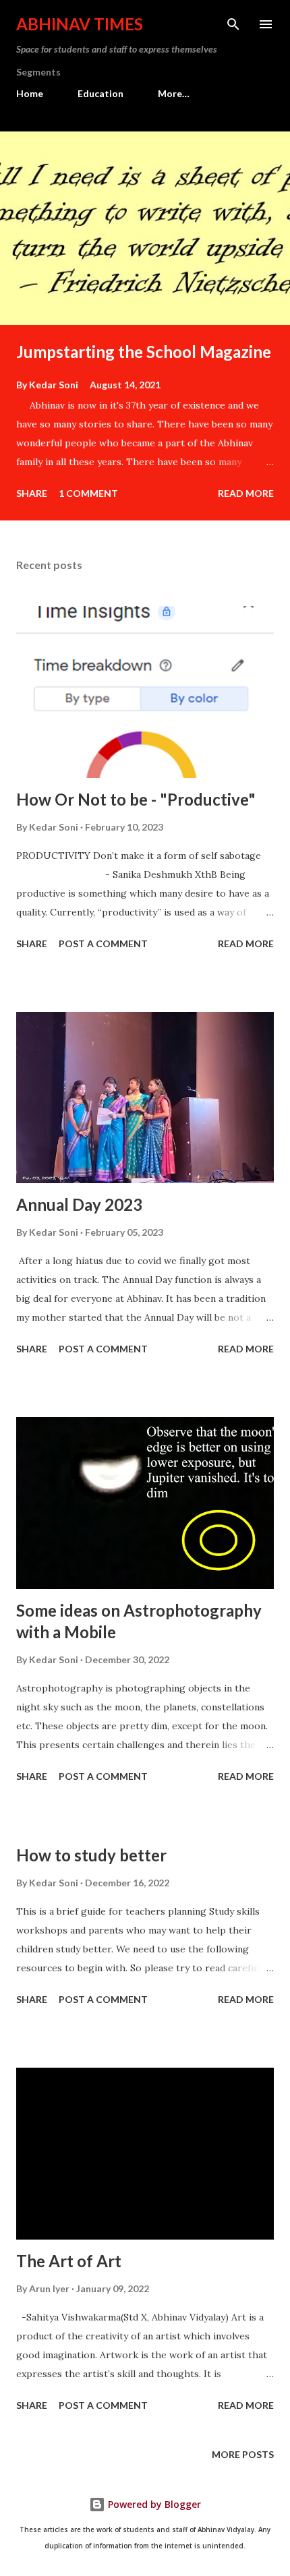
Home (30, 93)
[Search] (233, 24)
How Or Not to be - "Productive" (136, 799)
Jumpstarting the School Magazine (144, 352)
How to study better (91, 1855)
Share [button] (32, 493)
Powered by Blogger (153, 2504)
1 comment (88, 493)
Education (100, 93)
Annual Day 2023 (79, 1204)
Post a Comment (103, 943)
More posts (243, 2454)
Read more (246, 493)
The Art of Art (69, 2261)
